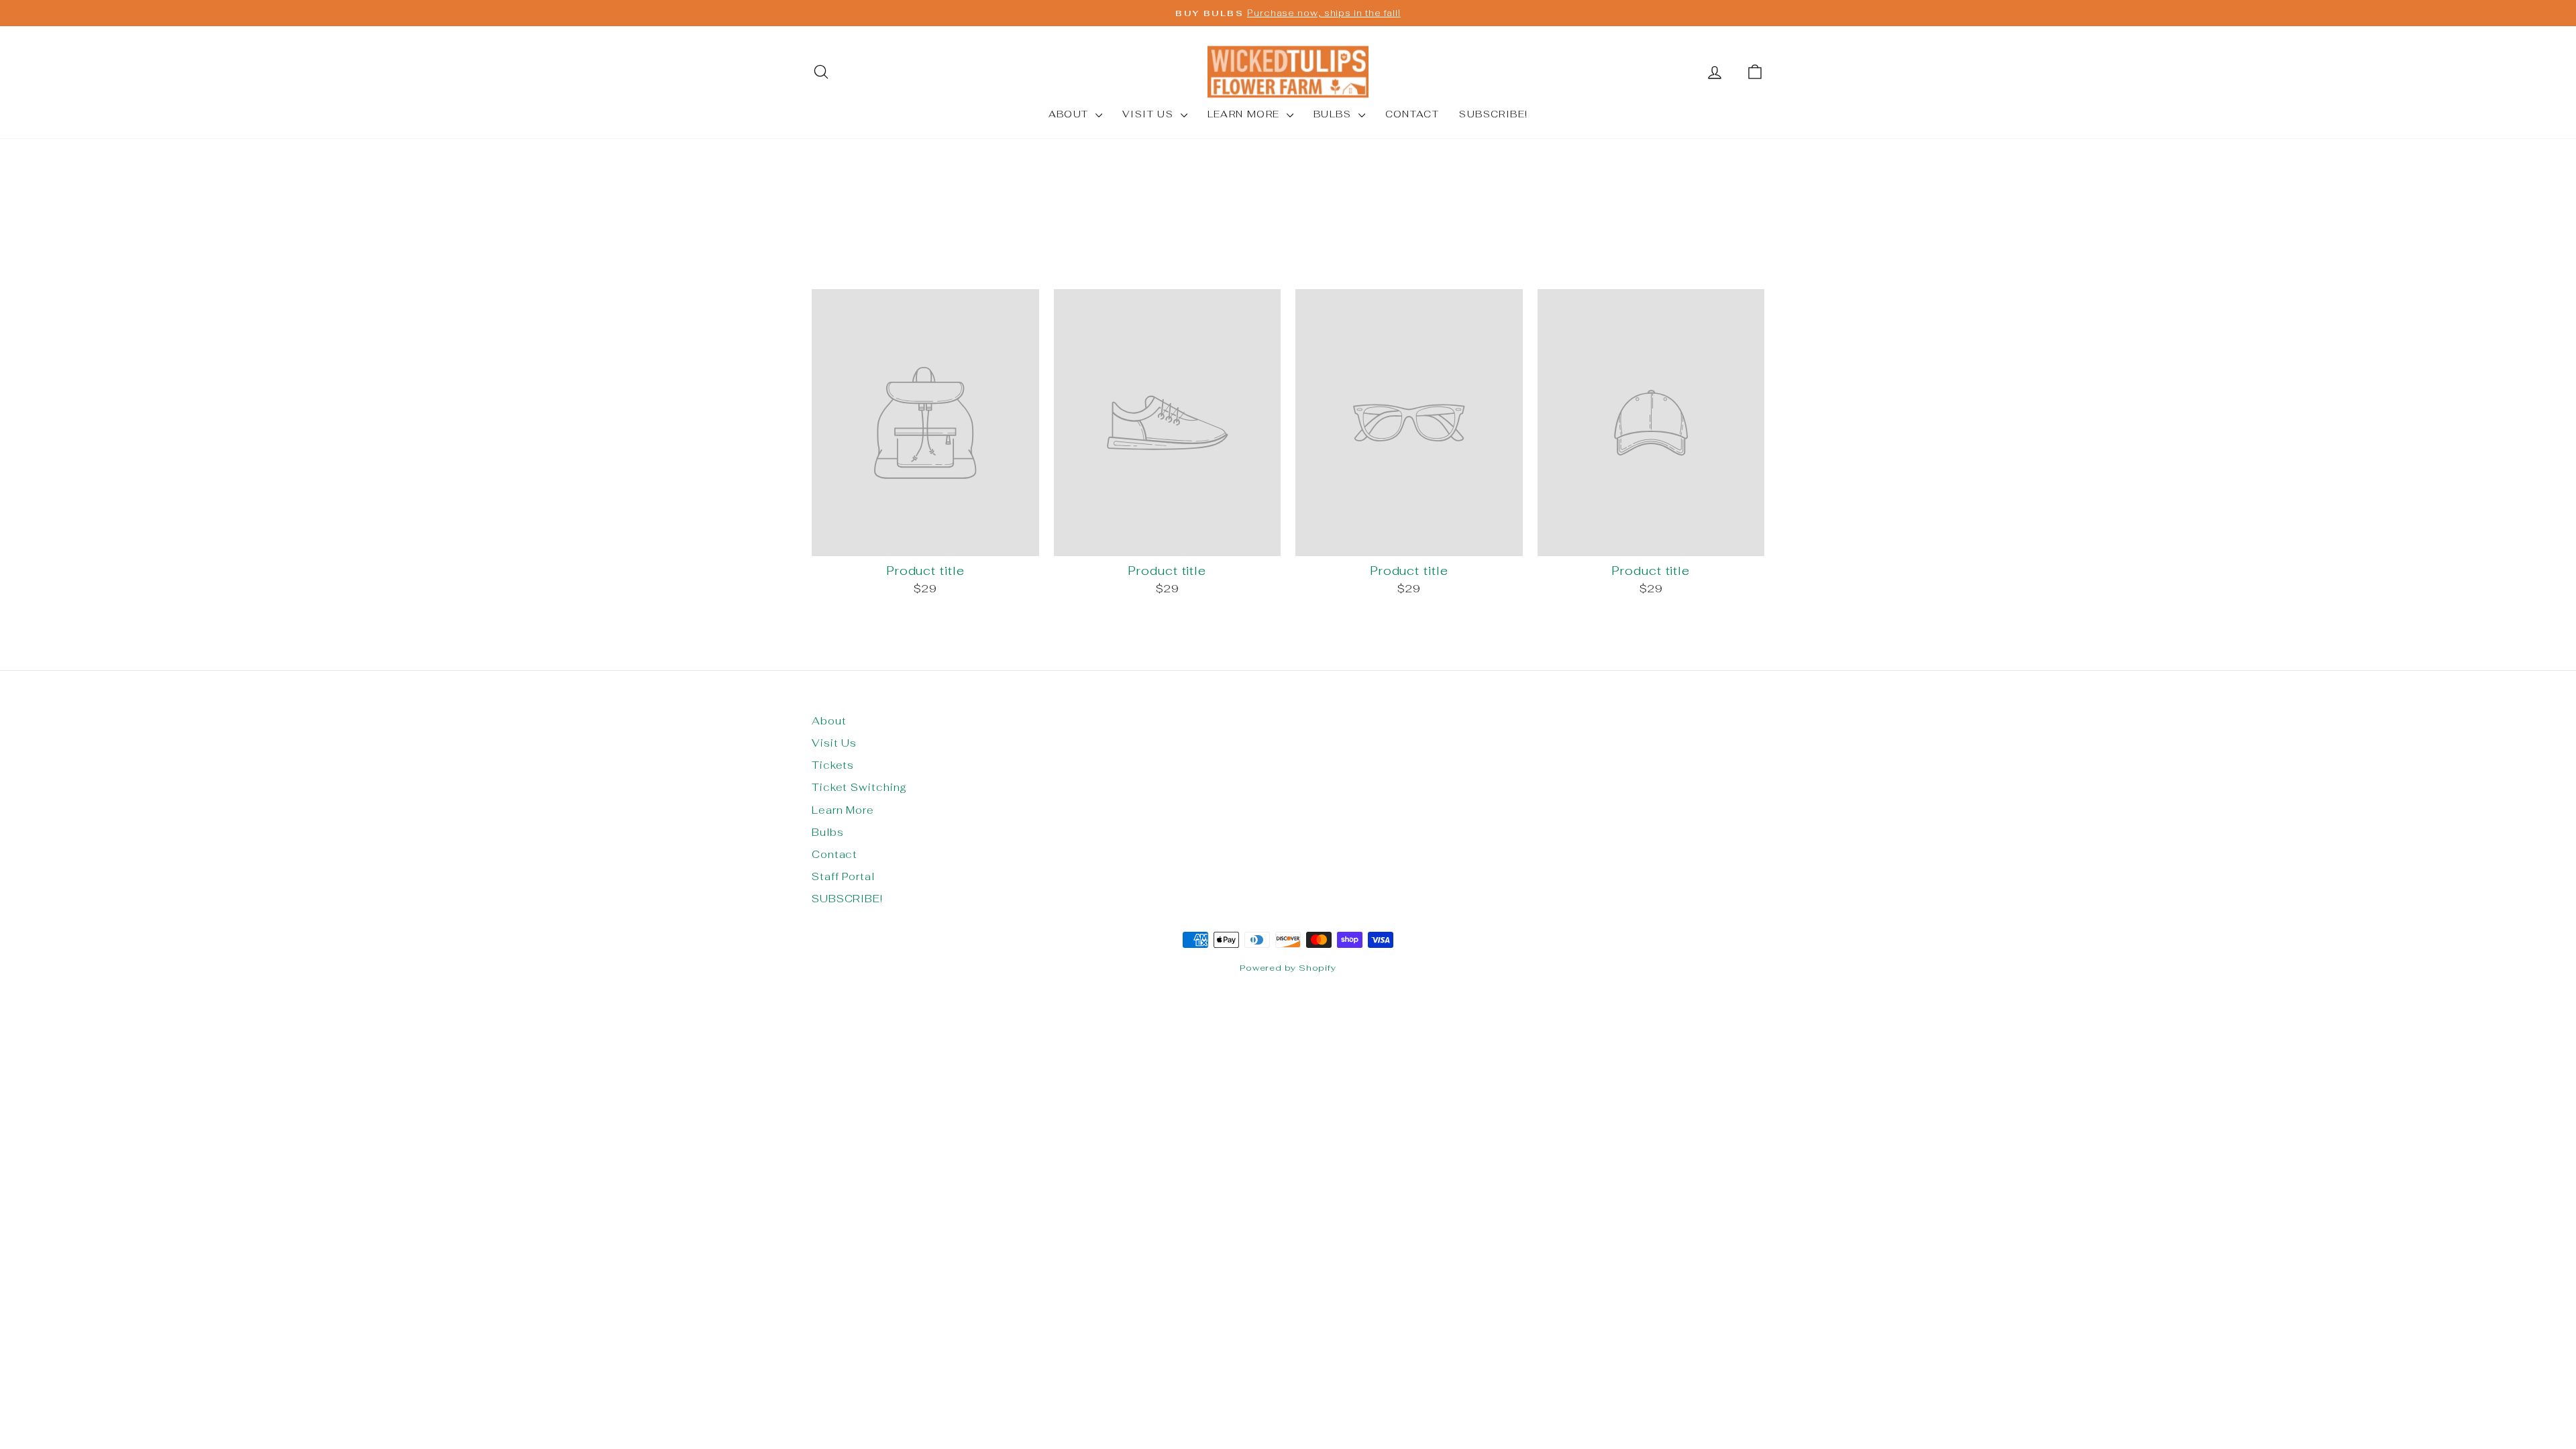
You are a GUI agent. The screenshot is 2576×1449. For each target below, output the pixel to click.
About (1070, 114)
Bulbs (1334, 114)
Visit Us (1150, 114)
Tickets (833, 765)
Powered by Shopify (1288, 968)
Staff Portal (843, 876)
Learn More (1245, 114)
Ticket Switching (859, 787)
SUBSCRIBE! (1493, 114)
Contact (1412, 114)
